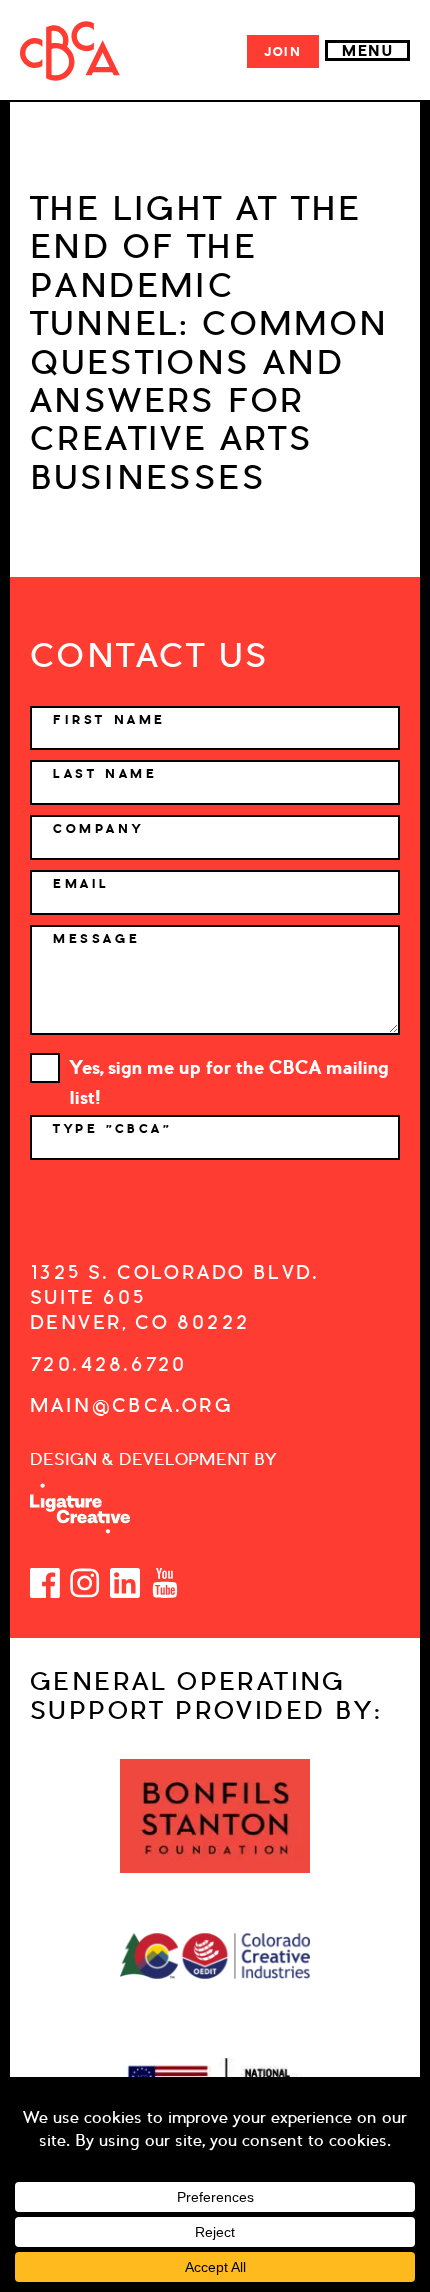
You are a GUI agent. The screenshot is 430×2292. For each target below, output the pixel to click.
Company (98, 829)
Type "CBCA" (116, 1129)
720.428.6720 (108, 1364)
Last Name (105, 774)
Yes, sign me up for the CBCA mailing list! (229, 1069)
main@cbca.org (131, 1405)
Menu (367, 51)
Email (81, 884)
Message (96, 939)
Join (283, 51)
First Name (109, 720)
